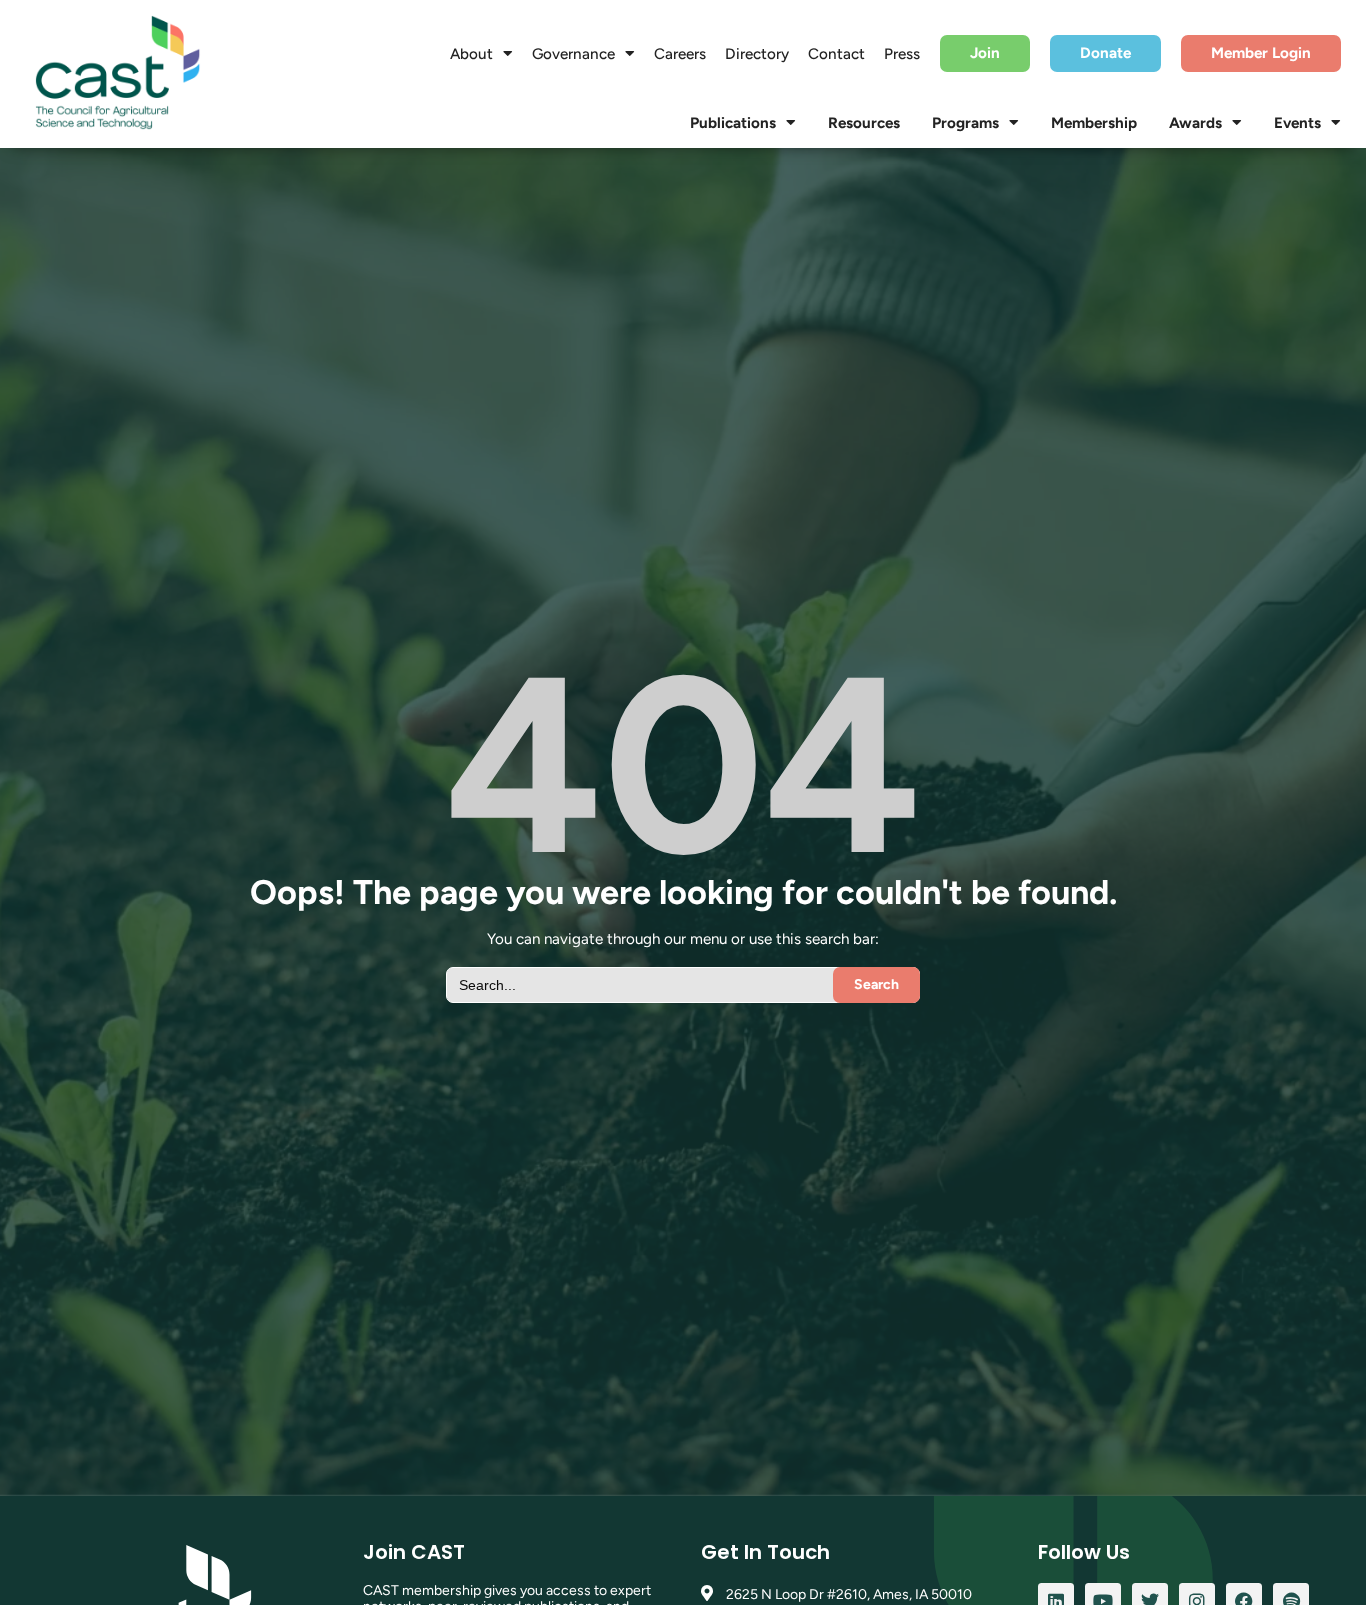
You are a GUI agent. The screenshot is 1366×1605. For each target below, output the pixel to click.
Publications (733, 123)
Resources (864, 123)
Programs (965, 123)
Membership (1094, 123)
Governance (573, 54)
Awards (1195, 123)
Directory (757, 54)
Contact (836, 54)
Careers (680, 54)
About (471, 54)
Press (902, 54)
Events (1297, 123)
